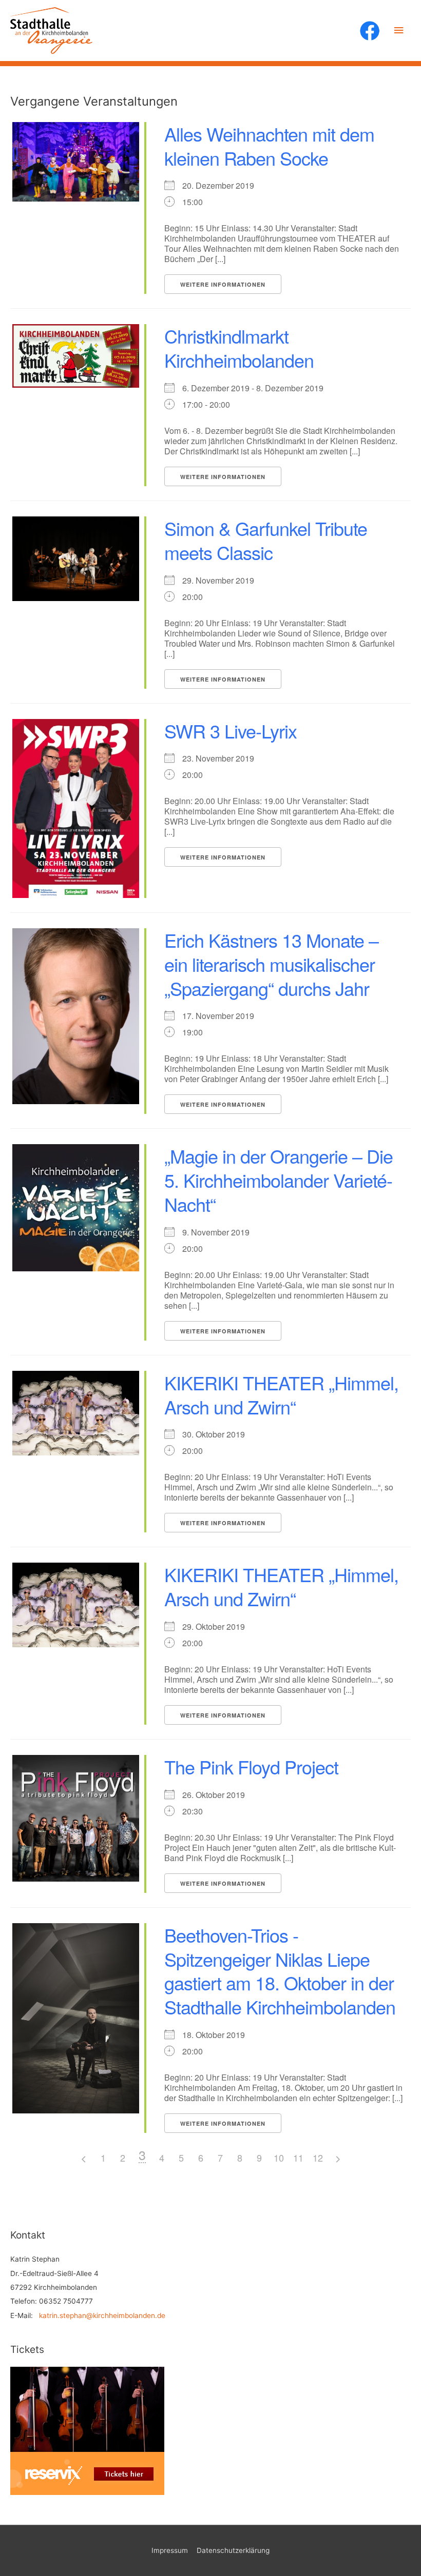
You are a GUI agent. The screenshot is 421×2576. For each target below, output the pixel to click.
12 (318, 2158)
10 (279, 2158)
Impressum (170, 2550)
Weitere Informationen (223, 284)
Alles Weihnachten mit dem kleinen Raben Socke (269, 146)
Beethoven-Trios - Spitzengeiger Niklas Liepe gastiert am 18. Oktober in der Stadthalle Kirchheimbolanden (280, 1971)
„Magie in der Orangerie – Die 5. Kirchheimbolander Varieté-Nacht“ (279, 1180)
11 (298, 2158)
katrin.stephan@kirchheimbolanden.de (102, 2315)
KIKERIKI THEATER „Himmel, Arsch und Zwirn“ (281, 1394)
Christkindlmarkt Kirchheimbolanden (239, 348)
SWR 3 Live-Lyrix (231, 731)
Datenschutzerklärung (233, 2550)
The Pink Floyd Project (251, 1766)
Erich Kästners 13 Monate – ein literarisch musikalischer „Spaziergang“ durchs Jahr (271, 964)
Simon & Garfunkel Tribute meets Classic (266, 540)
